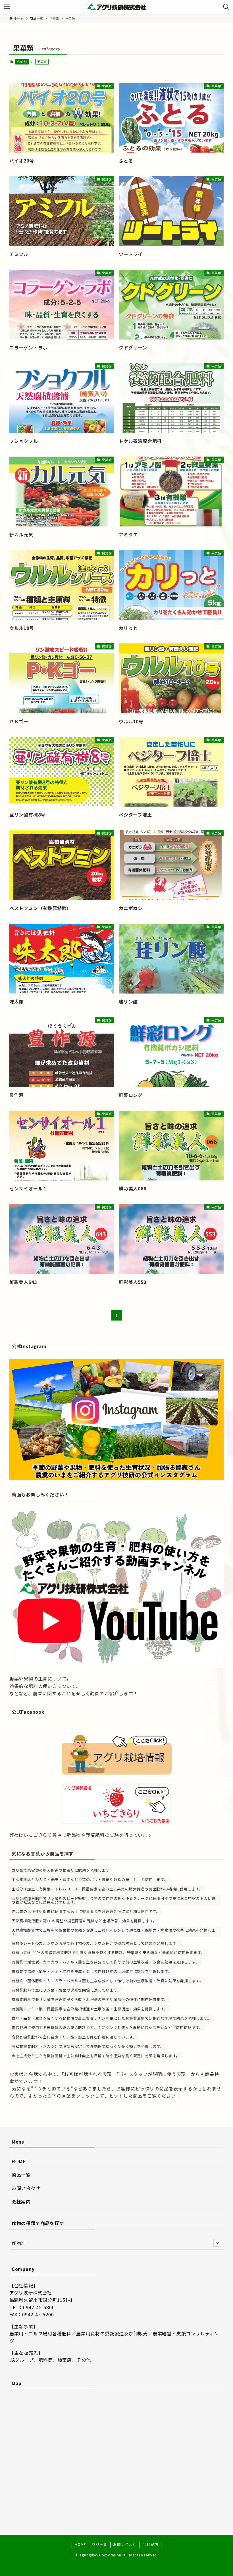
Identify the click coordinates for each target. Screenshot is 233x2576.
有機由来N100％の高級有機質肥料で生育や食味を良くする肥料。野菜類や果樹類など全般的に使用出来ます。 (108, 1953)
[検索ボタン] (226, 7)
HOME (19, 2161)
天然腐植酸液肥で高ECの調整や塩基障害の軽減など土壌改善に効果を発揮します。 (84, 1921)
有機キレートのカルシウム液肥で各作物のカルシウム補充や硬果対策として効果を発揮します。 (96, 1943)
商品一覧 (21, 2175)
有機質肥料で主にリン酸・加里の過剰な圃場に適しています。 (66, 1990)
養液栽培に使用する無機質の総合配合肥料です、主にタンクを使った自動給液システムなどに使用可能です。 (107, 2028)
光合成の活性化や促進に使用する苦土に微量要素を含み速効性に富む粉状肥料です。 (86, 1911)
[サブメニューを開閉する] (217, 2243)
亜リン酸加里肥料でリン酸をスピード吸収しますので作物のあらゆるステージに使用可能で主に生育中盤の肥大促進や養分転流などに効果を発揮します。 (114, 1900)
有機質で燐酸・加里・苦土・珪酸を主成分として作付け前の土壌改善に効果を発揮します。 (92, 1971)
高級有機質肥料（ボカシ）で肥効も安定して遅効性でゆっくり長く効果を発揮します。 (88, 2046)
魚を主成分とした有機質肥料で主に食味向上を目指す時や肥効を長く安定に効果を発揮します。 (96, 2056)
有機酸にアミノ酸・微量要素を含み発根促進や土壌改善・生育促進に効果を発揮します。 (90, 2009)
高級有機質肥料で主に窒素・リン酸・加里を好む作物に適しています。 (74, 2037)
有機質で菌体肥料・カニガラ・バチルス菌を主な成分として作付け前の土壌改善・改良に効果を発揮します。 (108, 1981)
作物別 (22, 62)
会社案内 (21, 2202)
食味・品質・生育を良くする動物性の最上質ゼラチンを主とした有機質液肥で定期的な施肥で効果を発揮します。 (112, 2018)
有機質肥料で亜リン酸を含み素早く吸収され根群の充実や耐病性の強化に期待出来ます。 (90, 1999)
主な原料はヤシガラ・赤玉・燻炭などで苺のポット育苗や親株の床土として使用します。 (90, 1880)
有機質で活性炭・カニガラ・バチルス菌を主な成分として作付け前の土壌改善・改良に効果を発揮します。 (106, 1962)
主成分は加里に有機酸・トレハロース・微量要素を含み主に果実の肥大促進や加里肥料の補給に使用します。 (107, 1889)
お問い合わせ (26, 2188)
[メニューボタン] (7, 7)
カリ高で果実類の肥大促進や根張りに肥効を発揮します (61, 1870)
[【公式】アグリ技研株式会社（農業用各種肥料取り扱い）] (116, 7)
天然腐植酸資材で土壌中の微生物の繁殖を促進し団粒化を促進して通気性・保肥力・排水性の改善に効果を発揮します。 (114, 1932)
